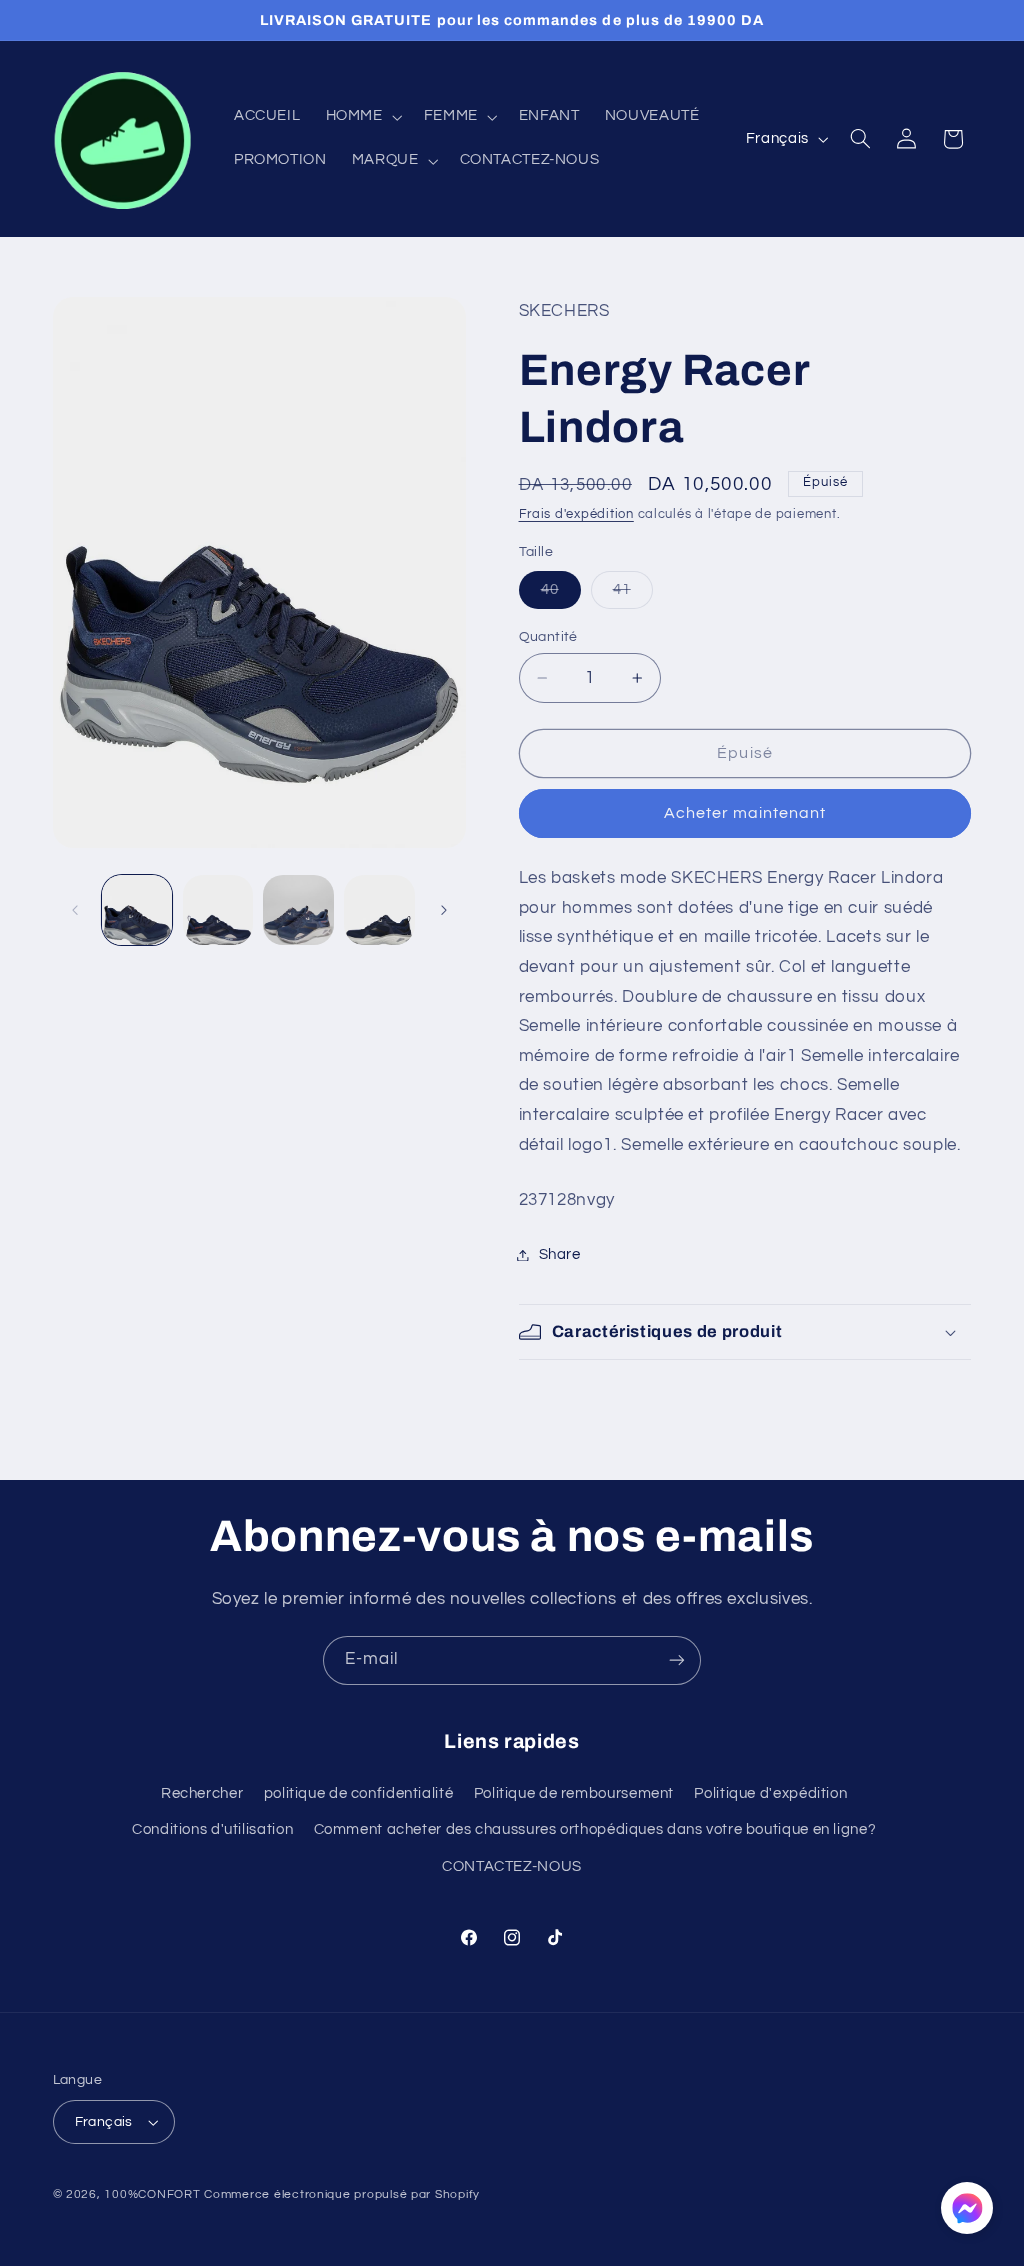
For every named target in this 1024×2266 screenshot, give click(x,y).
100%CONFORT (152, 2194)
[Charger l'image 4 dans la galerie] (379, 910)
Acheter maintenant (745, 813)
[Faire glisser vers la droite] (444, 910)
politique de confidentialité (359, 1793)
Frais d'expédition (576, 514)
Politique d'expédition (770, 1793)
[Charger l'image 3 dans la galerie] (298, 910)
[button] (362, 117)
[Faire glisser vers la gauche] (75, 910)
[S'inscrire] (677, 1660)
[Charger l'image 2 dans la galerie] (218, 910)
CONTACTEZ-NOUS (512, 1866)
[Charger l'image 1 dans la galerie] (137, 910)
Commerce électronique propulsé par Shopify (342, 2194)
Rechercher (202, 1793)
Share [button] (560, 1254)
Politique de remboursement (574, 1793)
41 (633, 595)
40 (561, 595)
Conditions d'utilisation (212, 1829)
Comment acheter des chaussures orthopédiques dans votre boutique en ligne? (595, 1829)
